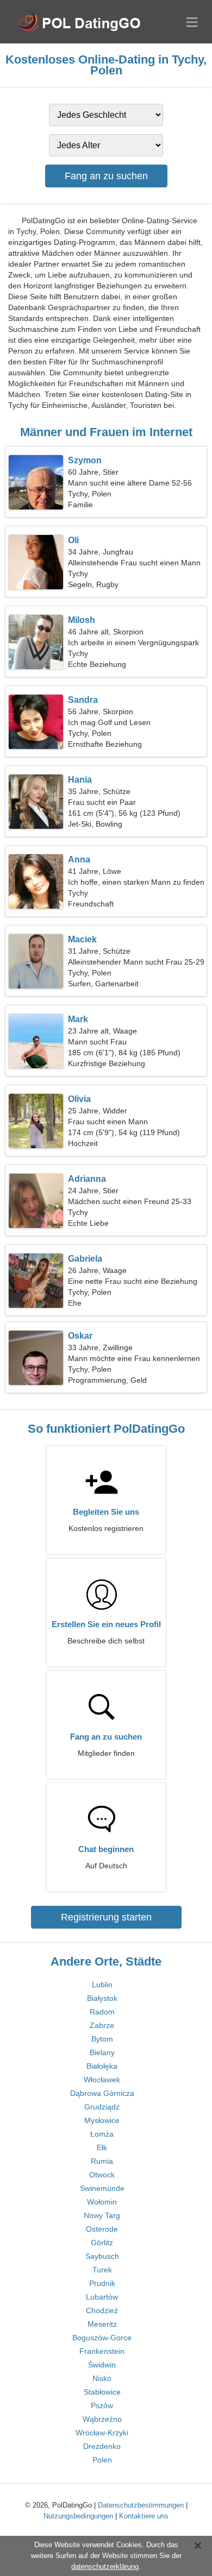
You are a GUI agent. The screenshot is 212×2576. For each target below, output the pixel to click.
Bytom (102, 2039)
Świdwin (102, 2365)
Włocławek (102, 2080)
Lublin (102, 1985)
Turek (102, 2270)
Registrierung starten (106, 1917)
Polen (102, 2460)
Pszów (102, 2405)
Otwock (102, 2175)
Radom (102, 2012)
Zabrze (102, 2025)
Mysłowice (102, 2120)
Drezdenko (102, 2446)
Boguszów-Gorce (102, 2338)
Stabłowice (102, 2392)
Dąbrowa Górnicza (102, 2093)
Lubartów (102, 2297)
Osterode (102, 2229)
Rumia (102, 2161)
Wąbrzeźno (102, 2419)
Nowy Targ (102, 2215)
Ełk (102, 2147)
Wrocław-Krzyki (102, 2433)
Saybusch (102, 2256)
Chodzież (102, 2310)
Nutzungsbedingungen (78, 2516)
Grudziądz (102, 2107)
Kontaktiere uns (144, 2516)
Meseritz (102, 2324)
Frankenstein (102, 2351)
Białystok (102, 1998)
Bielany (102, 2052)
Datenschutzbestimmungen (141, 2505)
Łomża (102, 2134)
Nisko (102, 2378)
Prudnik (102, 2283)
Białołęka (102, 2066)
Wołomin (102, 2202)
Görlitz (102, 2243)
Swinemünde (102, 2188)
